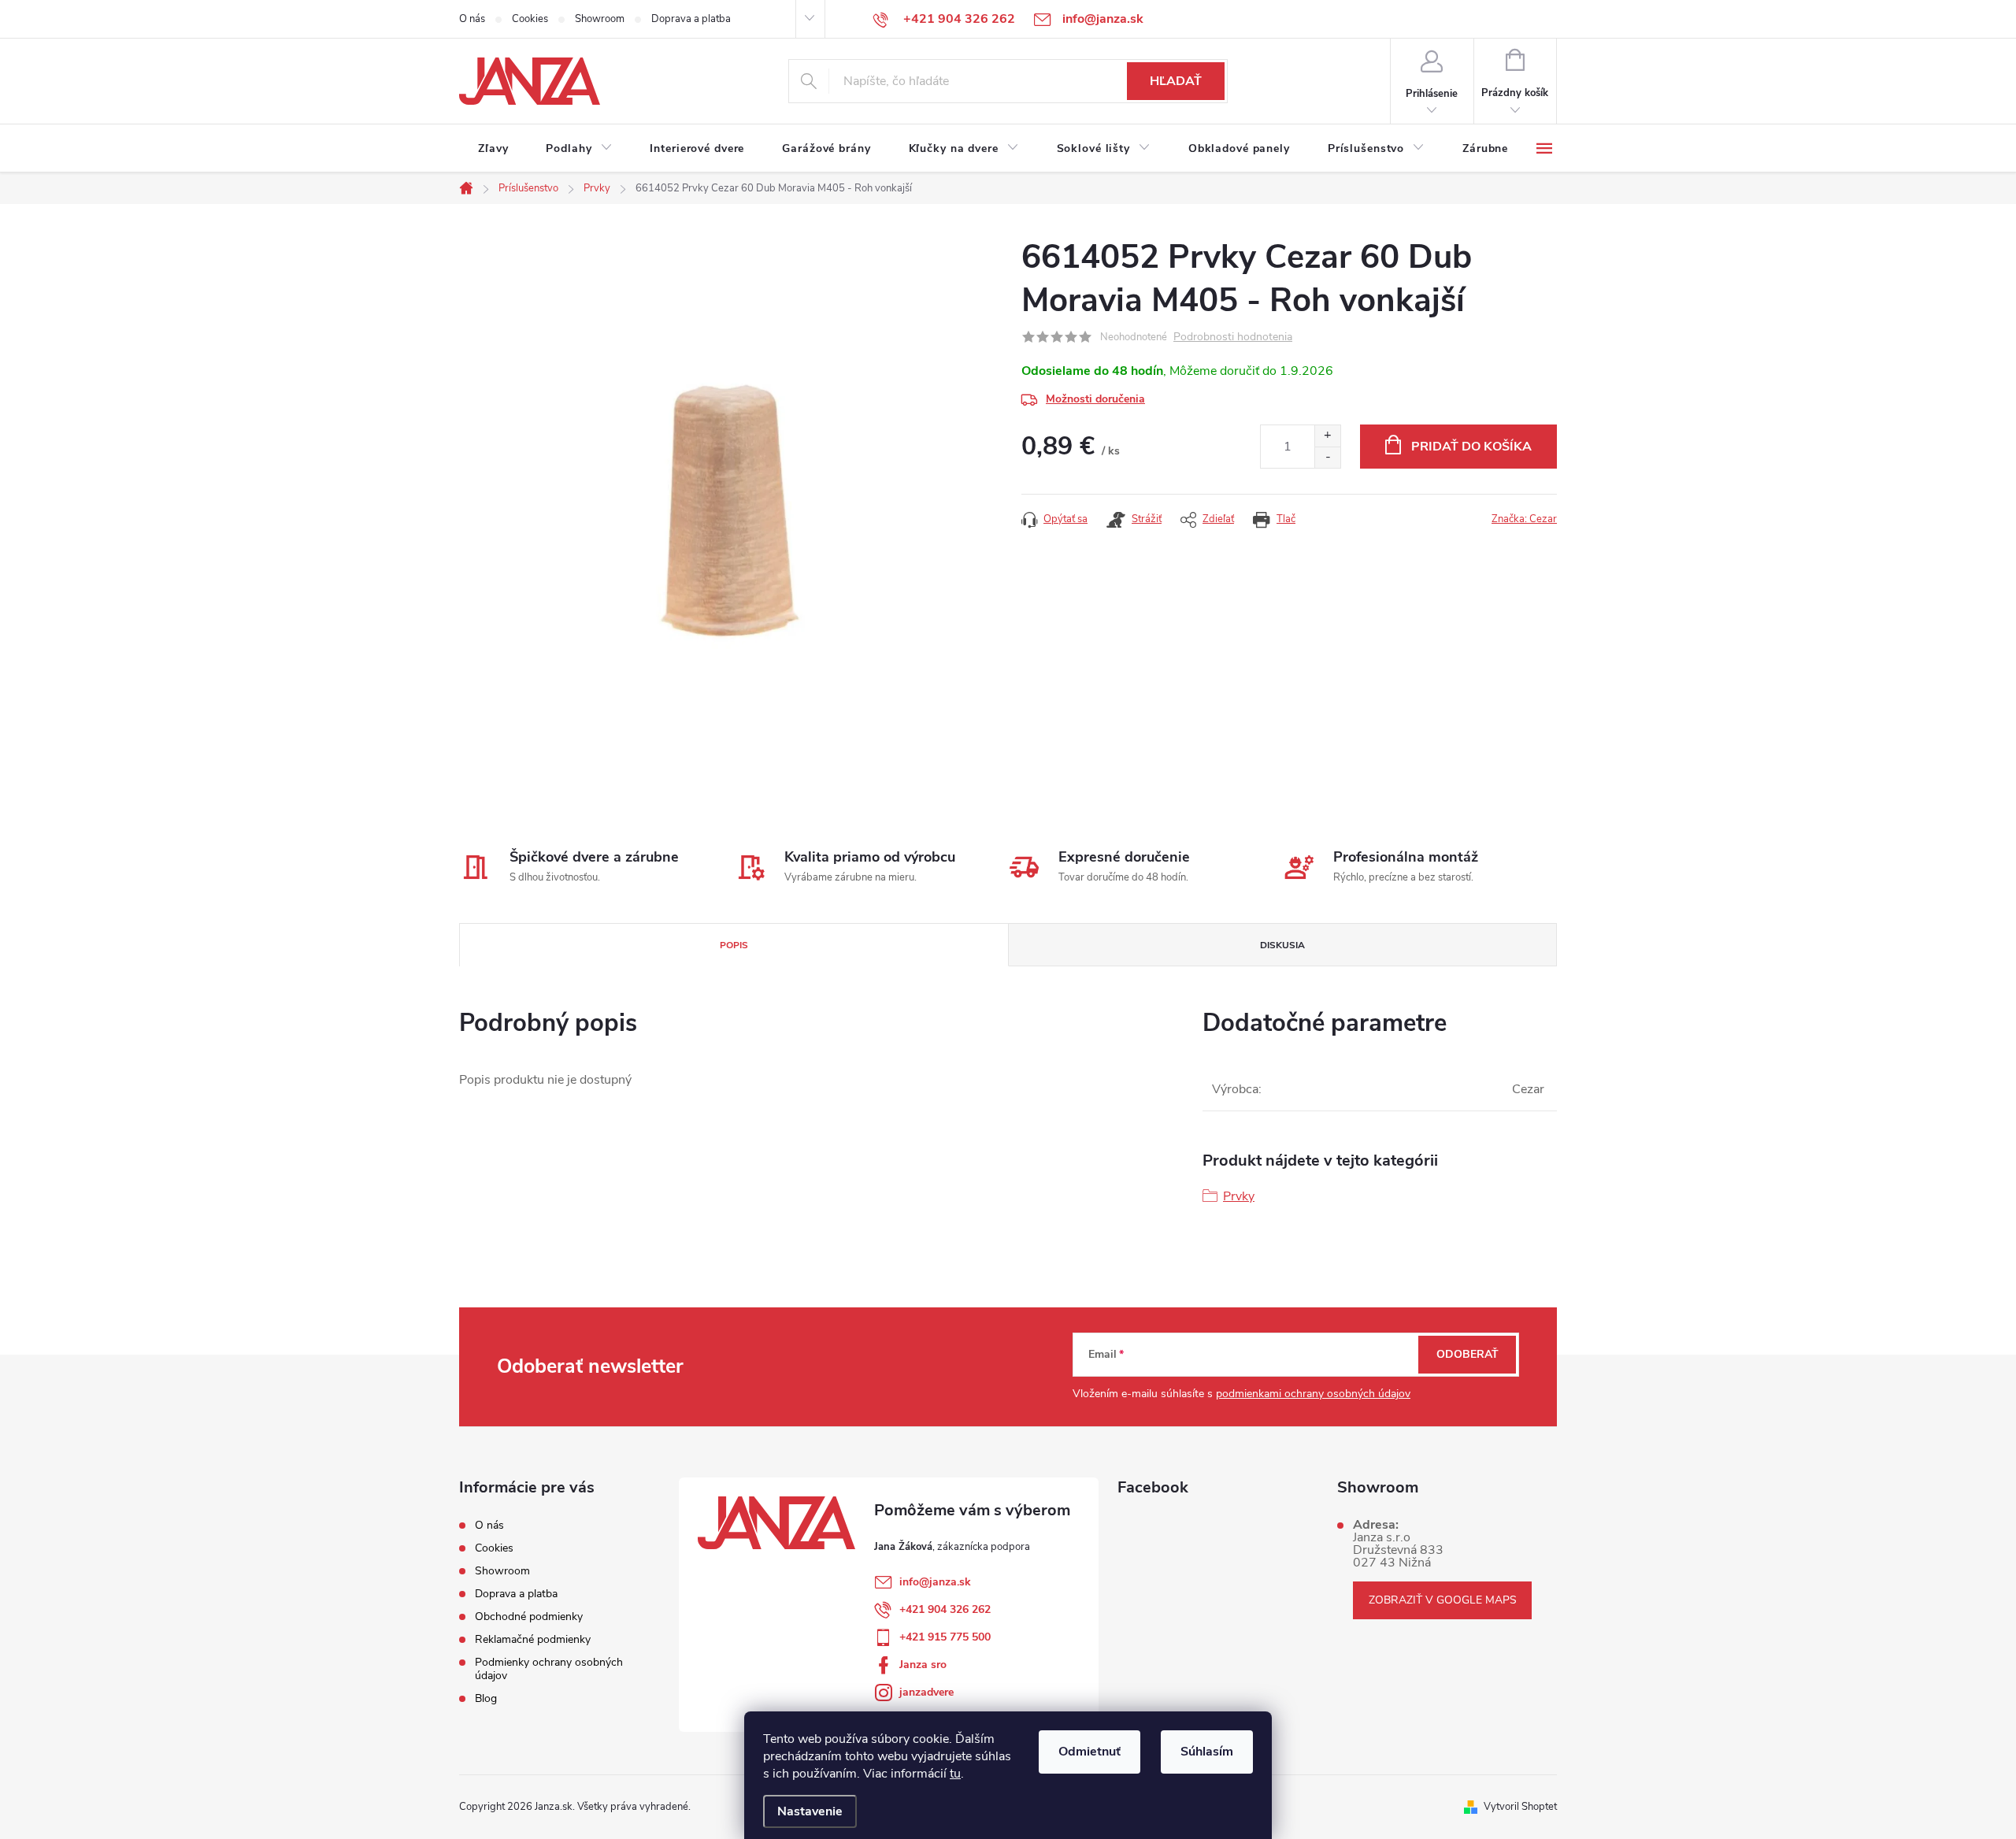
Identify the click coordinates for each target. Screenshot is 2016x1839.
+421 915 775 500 (945, 1637)
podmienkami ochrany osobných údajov (1313, 1394)
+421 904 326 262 (945, 1609)
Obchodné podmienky (529, 1617)
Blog (486, 1698)
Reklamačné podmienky (533, 1639)
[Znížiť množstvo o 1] (1327, 457)
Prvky (1239, 1196)
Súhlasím (1207, 1752)
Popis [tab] (734, 945)
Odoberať (1468, 1354)
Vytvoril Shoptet (1520, 1807)
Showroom (600, 19)
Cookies (530, 19)
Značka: (1524, 519)
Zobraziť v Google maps (1443, 1600)
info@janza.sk (935, 1582)
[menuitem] (493, 149)
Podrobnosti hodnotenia (1233, 337)
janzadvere (926, 1692)
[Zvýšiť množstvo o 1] (1327, 436)
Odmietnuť (1090, 1752)
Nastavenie (810, 1811)
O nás (472, 19)
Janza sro (923, 1665)
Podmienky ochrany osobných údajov (549, 1669)
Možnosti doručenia (1095, 399)
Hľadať (1176, 81)
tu (955, 1774)
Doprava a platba (691, 19)
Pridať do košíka (1471, 447)
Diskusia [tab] (1282, 945)
